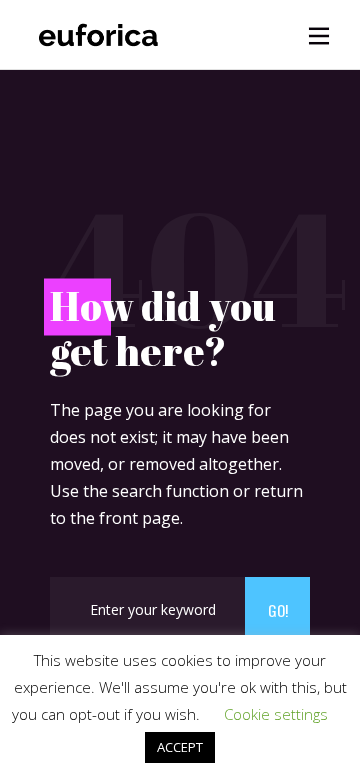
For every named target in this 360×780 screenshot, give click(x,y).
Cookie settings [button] (276, 714)
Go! (278, 610)
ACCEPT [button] (180, 747)
